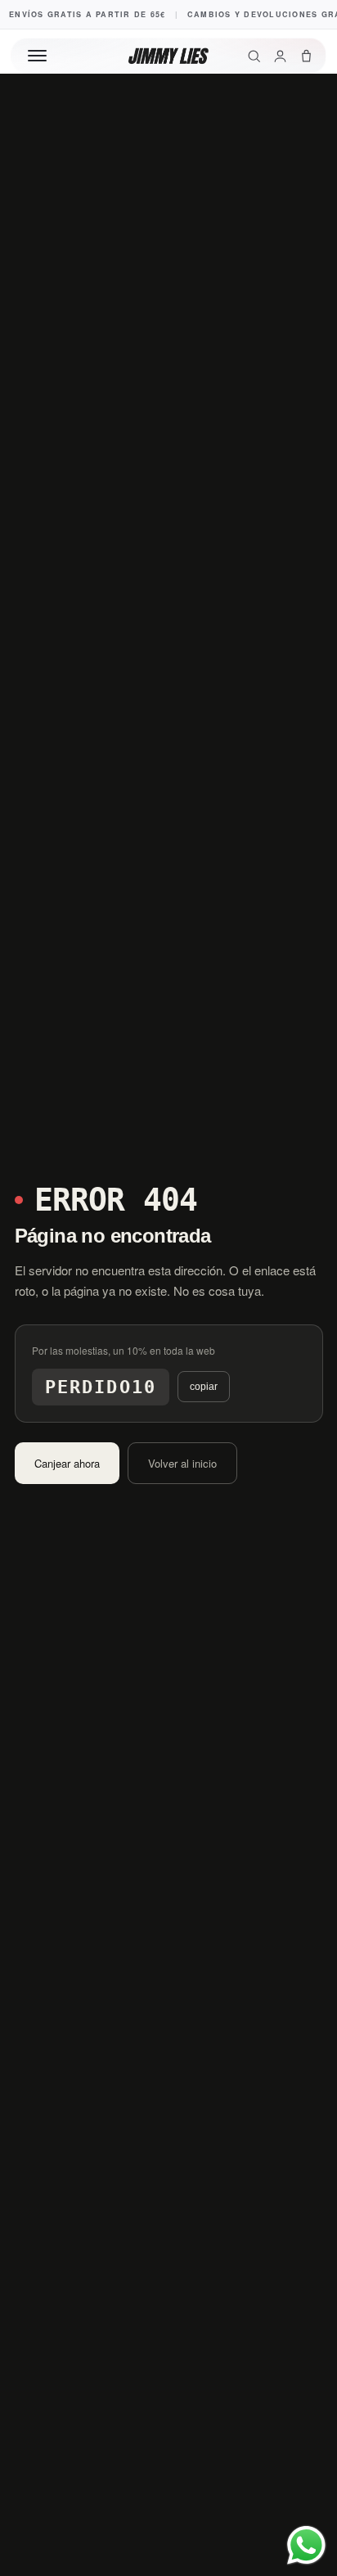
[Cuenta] (280, 56)
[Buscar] (254, 56)
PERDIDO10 (101, 1387)
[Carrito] (306, 56)
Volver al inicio (182, 1463)
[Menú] (37, 56)
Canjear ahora (67, 1463)
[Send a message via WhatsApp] (306, 2545)
